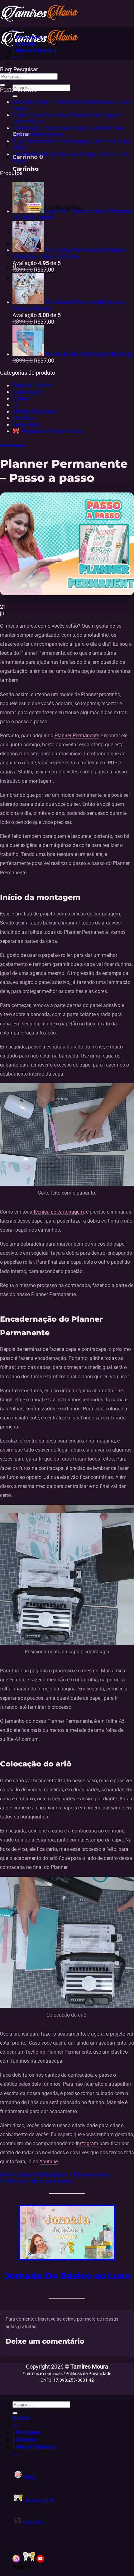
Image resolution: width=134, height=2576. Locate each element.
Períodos (23, 418)
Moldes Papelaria (34, 411)
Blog (29, 2477)
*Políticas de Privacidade (87, 2374)
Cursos (21, 398)
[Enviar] (15, 96)
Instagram (88, 2143)
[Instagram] (16, 2561)
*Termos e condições (43, 2374)
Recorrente (26, 424)
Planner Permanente (77, 736)
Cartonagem (28, 392)
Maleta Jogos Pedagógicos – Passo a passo (55, 2174)
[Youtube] (40, 2561)
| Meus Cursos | (35, 50)
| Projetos (27, 37)
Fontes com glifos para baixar (36, 2181)
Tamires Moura (89, 2367)
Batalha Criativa (32, 385)
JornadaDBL (39, 2500)
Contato (32, 2522)
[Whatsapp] (29, 2561)
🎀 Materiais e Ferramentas (47, 431)
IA (15, 405)
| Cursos (24, 44)
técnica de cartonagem (58, 1212)
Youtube (49, 2162)
